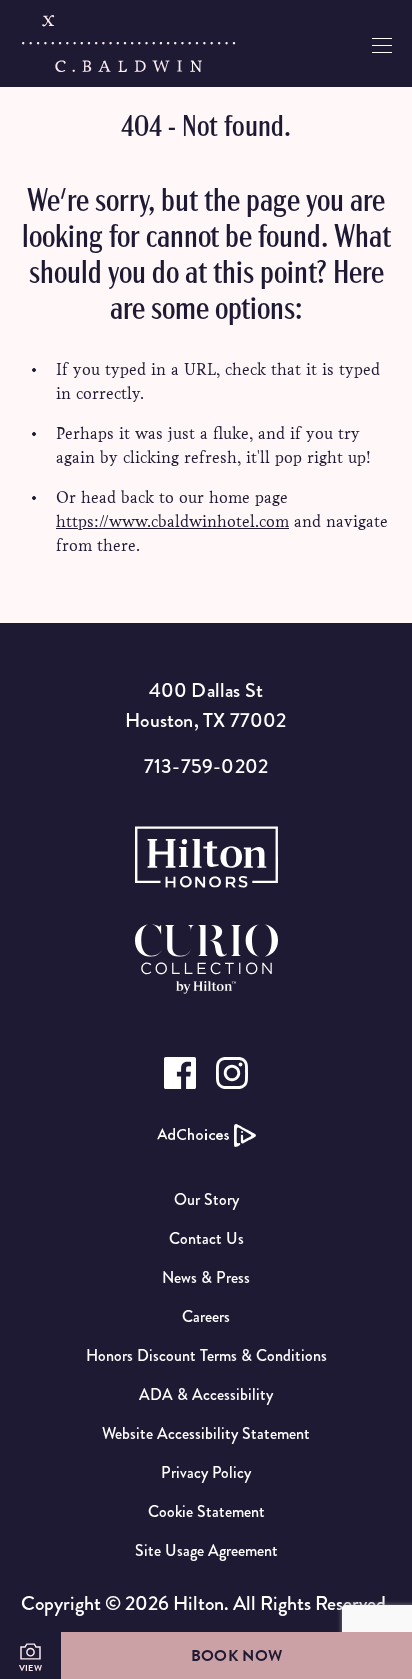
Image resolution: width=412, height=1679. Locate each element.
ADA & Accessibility (206, 1394)
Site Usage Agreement (206, 1550)
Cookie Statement (206, 1511)
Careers (206, 1316)
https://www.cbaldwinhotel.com (172, 521)
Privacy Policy (206, 1472)
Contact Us (206, 1238)
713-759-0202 (206, 766)
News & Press (206, 1277)
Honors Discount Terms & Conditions (206, 1355)
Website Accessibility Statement (206, 1433)
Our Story (206, 1199)
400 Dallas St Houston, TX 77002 (205, 705)
